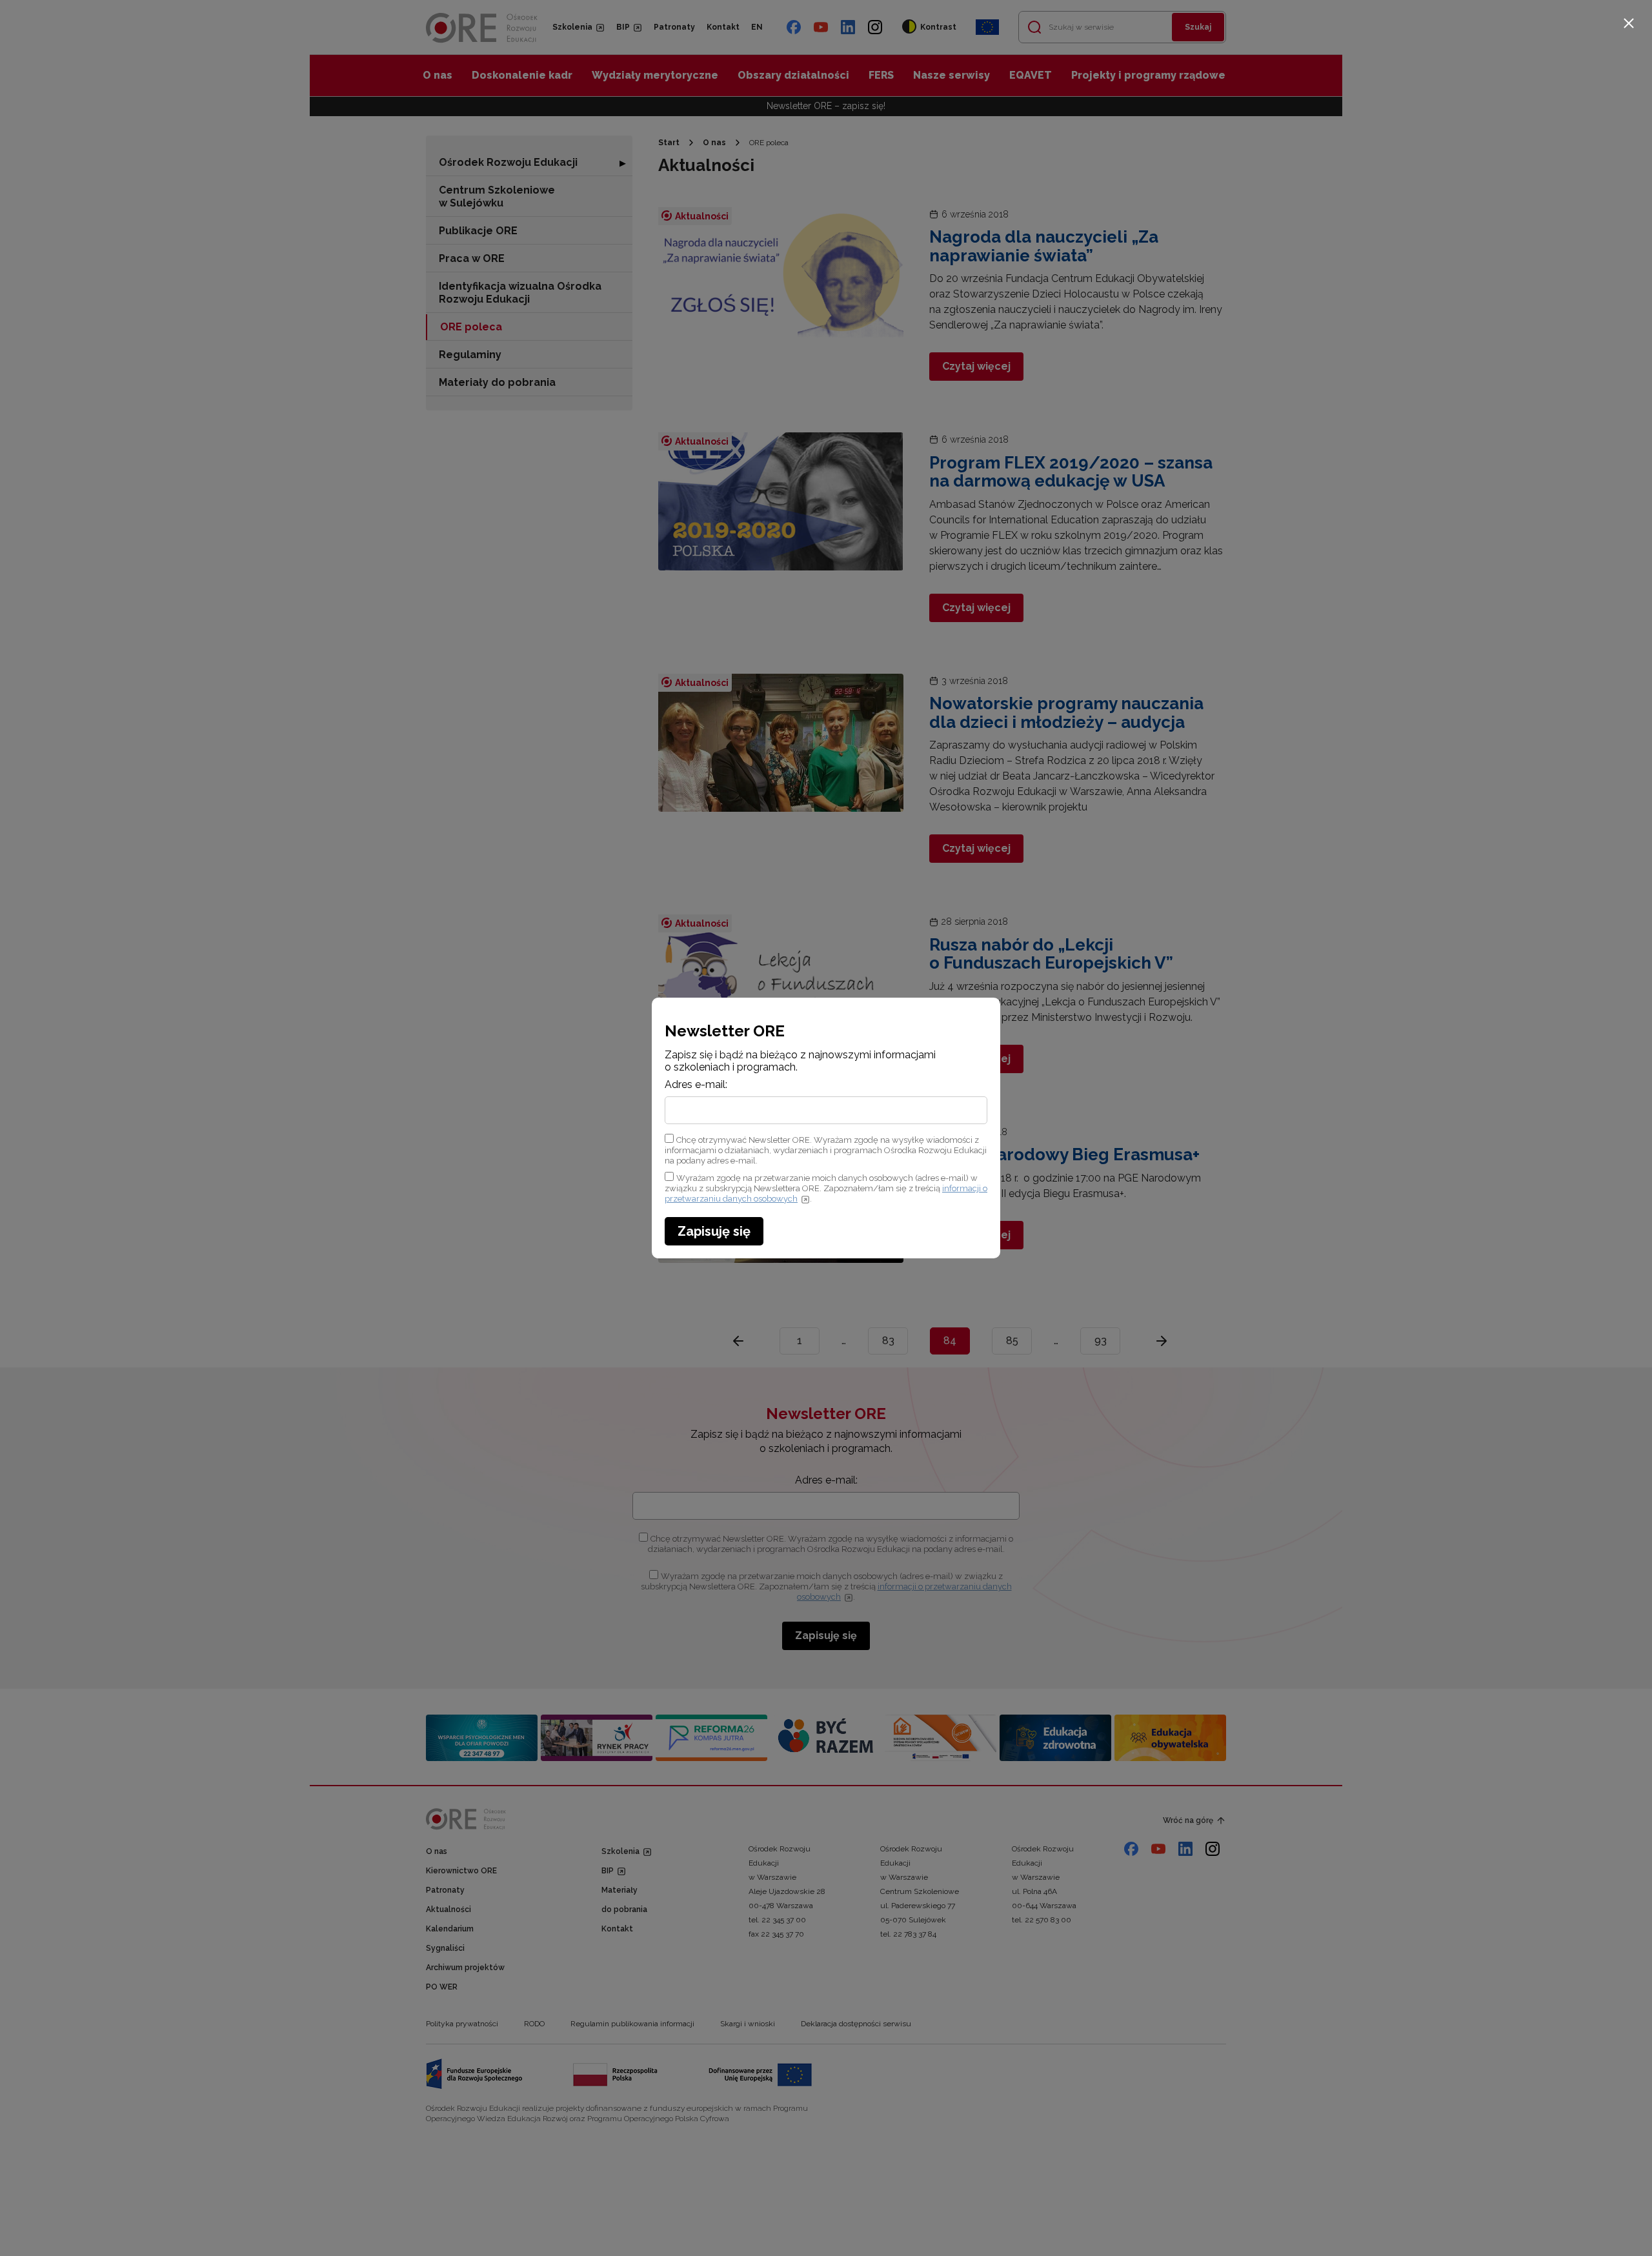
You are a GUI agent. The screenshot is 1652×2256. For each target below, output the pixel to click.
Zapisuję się (714, 1231)
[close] (1629, 23)
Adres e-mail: (696, 1085)
